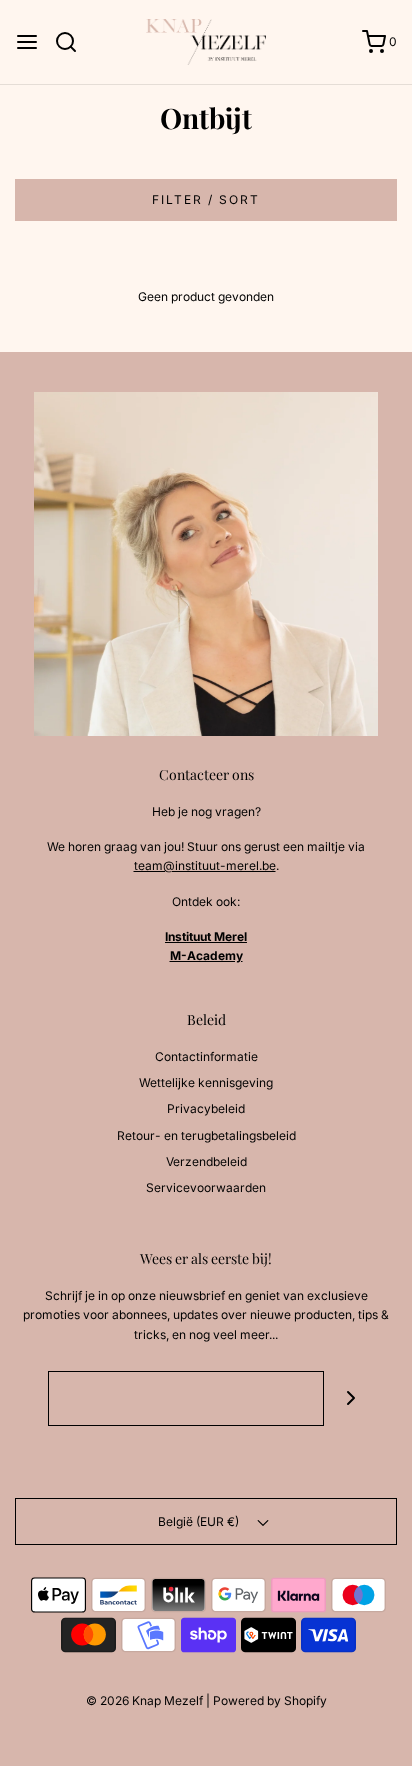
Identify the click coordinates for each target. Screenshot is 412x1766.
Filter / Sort (206, 199)
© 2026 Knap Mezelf (144, 1700)
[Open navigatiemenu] (27, 42)
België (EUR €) (200, 1521)
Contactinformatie (206, 1056)
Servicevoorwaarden (206, 1187)
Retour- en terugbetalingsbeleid (206, 1135)
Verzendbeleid (206, 1161)
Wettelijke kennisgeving (206, 1082)
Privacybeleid (206, 1108)
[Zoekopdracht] (73, 42)
